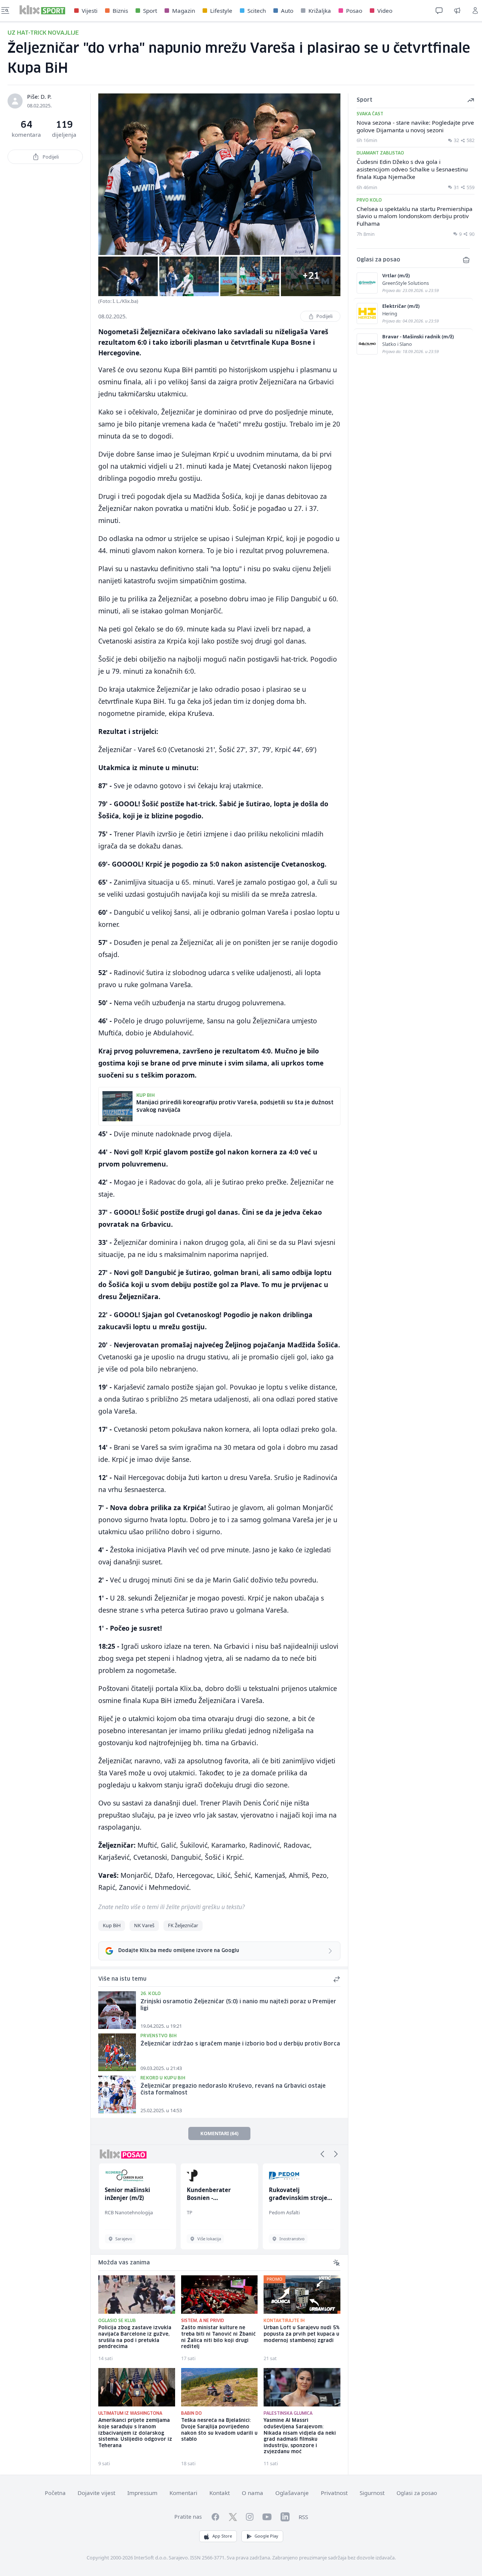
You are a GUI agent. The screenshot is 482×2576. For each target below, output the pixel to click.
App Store (222, 2536)
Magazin (184, 11)
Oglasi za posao (417, 2493)
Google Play (266, 2536)
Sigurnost (372, 2493)
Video (385, 11)
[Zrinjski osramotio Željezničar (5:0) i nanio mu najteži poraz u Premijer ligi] (117, 2010)
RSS (303, 2517)
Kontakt (220, 2493)
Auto (287, 11)
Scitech (257, 11)
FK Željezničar (183, 1925)
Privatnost (334, 2493)
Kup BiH (112, 1925)
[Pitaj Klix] (439, 11)
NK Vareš (144, 1925)
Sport (150, 11)
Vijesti (90, 11)
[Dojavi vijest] (457, 11)
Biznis (120, 11)
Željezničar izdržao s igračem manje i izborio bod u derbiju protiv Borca (240, 2044)
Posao (354, 11)
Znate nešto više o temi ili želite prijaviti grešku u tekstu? (172, 1907)
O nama (252, 2493)
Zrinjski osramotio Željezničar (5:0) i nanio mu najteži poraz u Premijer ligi (238, 2005)
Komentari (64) (219, 2133)
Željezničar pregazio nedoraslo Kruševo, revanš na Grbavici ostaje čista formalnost (233, 2090)
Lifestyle (221, 11)
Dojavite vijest (96, 2493)
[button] (322, 2154)
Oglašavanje (292, 2493)
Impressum (142, 2493)
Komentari (183, 2493)
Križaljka (320, 11)
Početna (55, 2493)
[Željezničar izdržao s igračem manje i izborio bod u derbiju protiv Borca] (117, 2052)
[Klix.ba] (42, 10)
